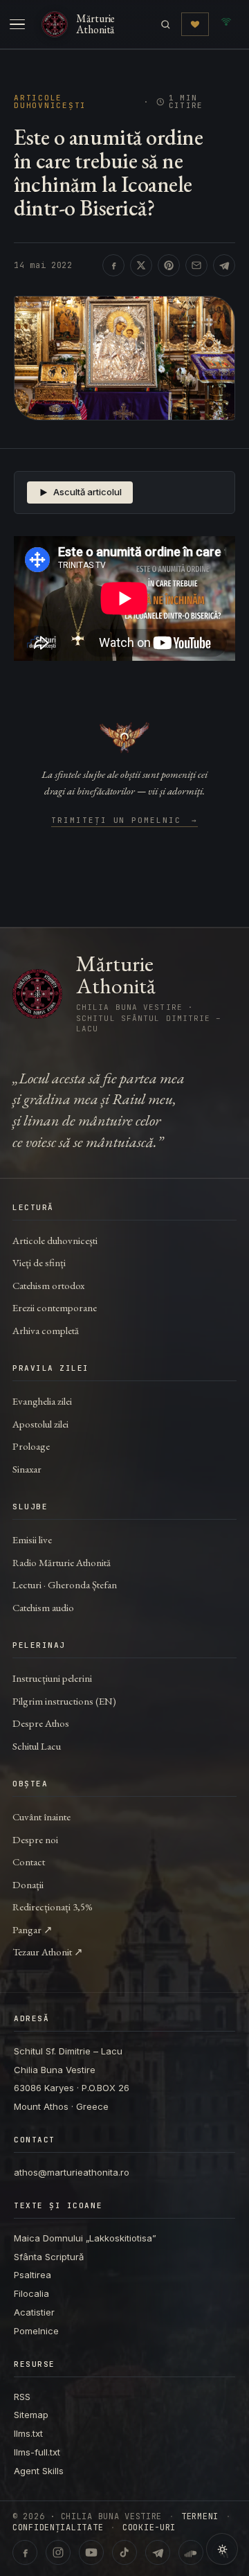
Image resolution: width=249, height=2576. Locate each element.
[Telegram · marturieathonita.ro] (158, 2552)
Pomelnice (36, 2331)
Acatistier (34, 2312)
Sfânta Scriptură (49, 2257)
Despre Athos (41, 1723)
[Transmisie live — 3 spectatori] (226, 24)
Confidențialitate (58, 2528)
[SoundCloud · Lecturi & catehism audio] (191, 2552)
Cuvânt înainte (41, 1816)
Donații (28, 1884)
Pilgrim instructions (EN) (64, 1701)
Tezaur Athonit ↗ (48, 1952)
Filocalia (31, 2293)
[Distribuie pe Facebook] (113, 265)
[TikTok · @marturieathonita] (124, 2552)
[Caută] (166, 25)
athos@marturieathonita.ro (72, 2172)
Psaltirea (33, 2275)
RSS (22, 2397)
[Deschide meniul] (17, 24)
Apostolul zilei (40, 1424)
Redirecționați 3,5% (53, 1907)
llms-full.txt (37, 2452)
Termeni (200, 2516)
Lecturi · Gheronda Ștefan (65, 1584)
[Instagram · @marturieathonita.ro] (58, 2552)
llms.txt (28, 2433)
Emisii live (32, 1539)
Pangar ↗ (33, 1929)
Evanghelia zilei (42, 1401)
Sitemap (31, 2415)
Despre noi (35, 1839)
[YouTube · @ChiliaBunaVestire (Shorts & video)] (91, 2552)
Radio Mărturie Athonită (62, 1562)
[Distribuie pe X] (141, 265)
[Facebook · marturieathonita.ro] (25, 2552)
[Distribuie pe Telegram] (224, 265)
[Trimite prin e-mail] (196, 265)
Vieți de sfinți (39, 1262)
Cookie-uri (149, 2528)
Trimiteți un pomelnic (125, 821)
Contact (29, 1862)
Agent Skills (39, 2471)
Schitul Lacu (37, 1746)
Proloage (31, 1446)
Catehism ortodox (48, 1285)
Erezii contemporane (55, 1307)
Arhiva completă (46, 1330)
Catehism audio (43, 1607)
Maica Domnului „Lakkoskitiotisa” (85, 2238)
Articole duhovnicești (50, 102)
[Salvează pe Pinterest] (169, 265)
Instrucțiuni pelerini (52, 1678)
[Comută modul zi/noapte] (222, 2549)
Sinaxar (27, 1469)
